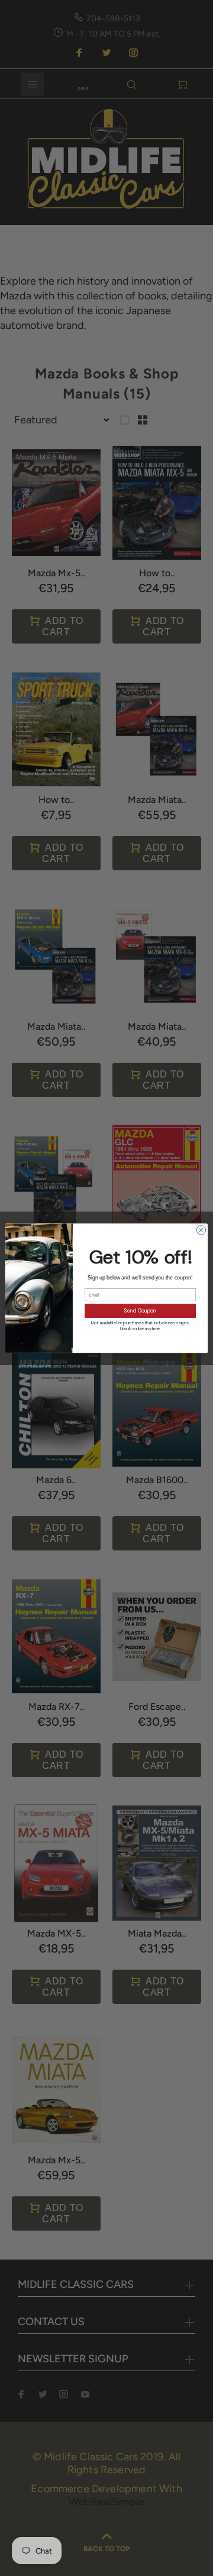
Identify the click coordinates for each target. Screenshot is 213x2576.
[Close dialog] (201, 1230)
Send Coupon (140, 1310)
